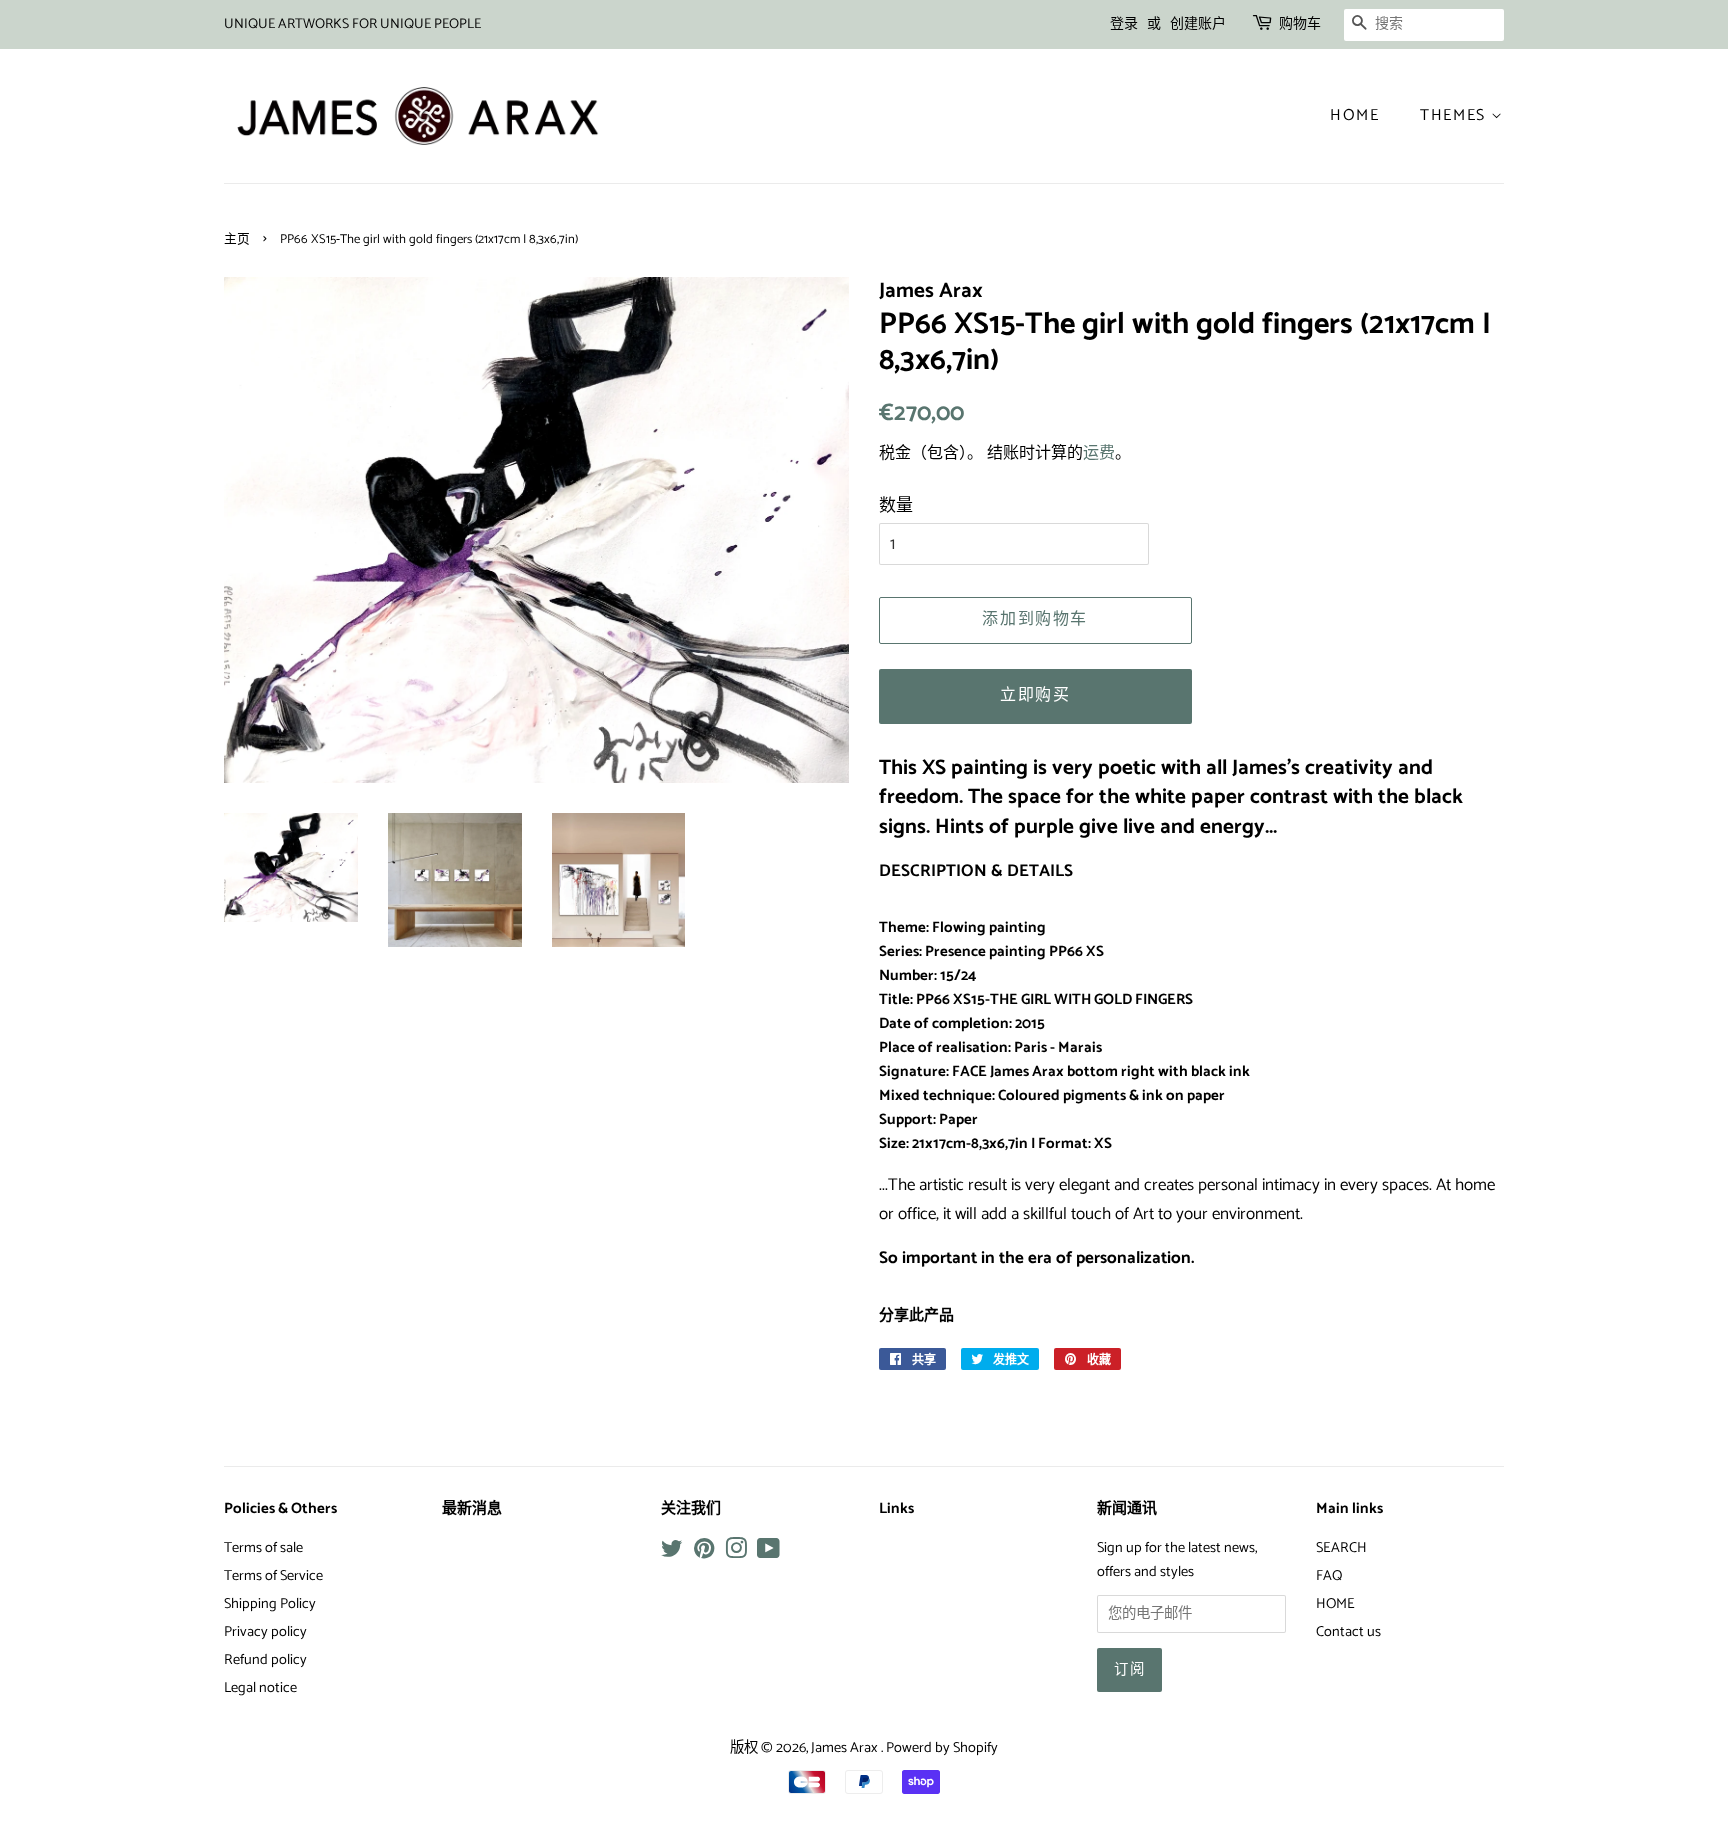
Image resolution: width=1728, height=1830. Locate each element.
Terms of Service (273, 1576)
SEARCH (1341, 1548)
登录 (1124, 24)
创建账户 (1198, 24)
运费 (1099, 453)
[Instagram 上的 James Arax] (736, 1553)
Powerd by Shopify (942, 1748)
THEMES (1455, 115)
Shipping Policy (270, 1604)
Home (1354, 115)
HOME (1335, 1604)
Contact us (1348, 1632)
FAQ (1329, 1576)
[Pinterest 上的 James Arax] (704, 1553)
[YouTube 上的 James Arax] (768, 1553)
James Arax (846, 1748)
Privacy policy (265, 1632)
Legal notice (260, 1688)
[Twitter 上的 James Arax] (672, 1553)
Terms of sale (263, 1548)
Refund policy (265, 1660)
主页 (237, 239)
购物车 (1300, 24)
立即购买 (1035, 695)
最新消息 (472, 1509)
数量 (896, 506)
